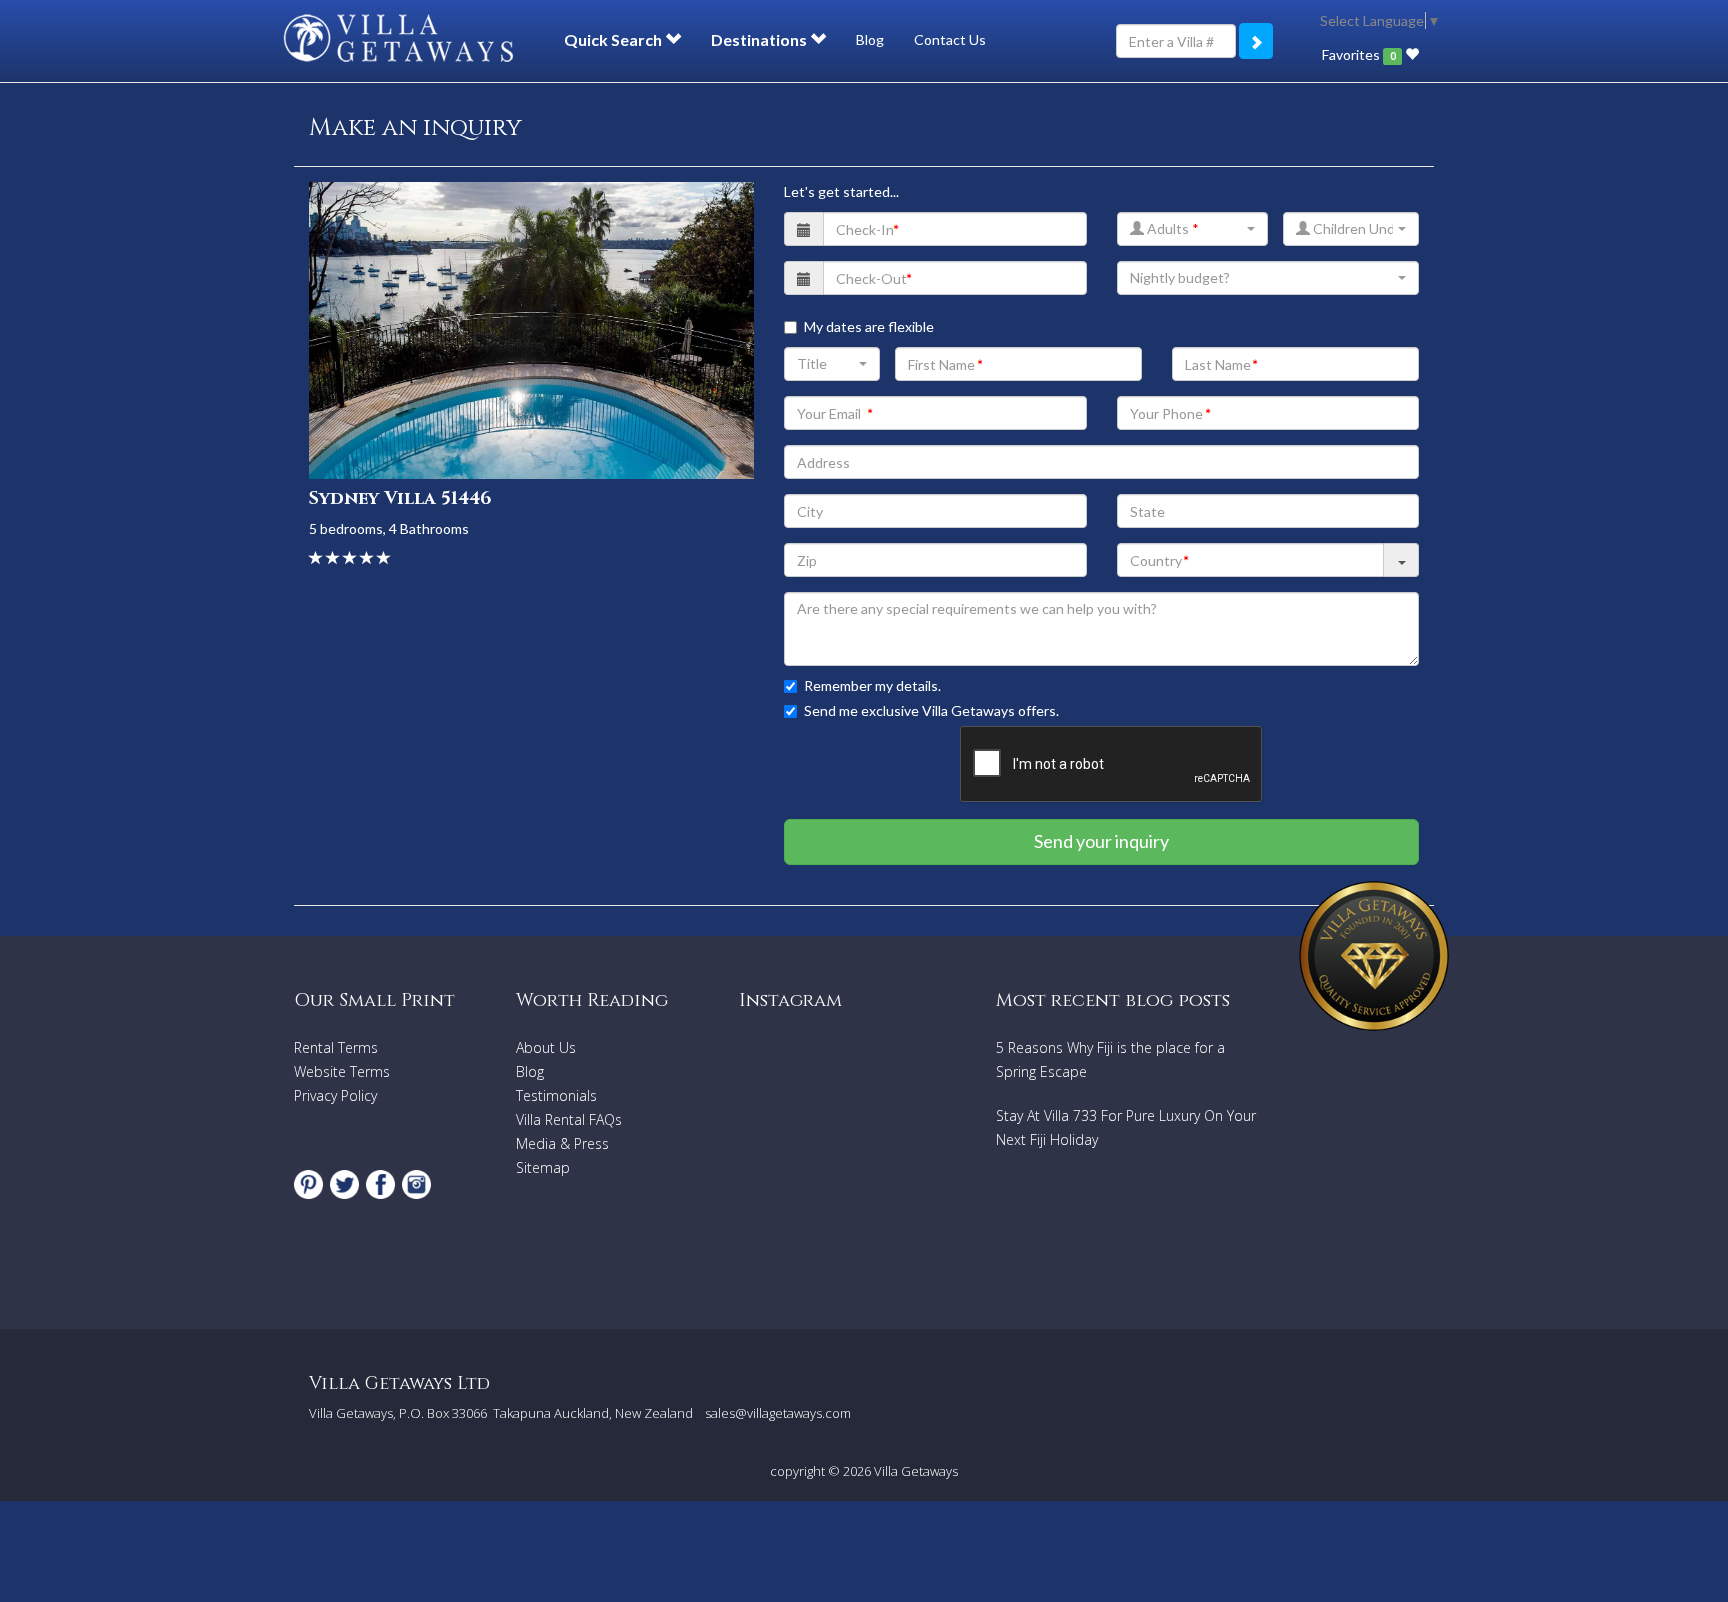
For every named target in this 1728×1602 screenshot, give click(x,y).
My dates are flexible (869, 326)
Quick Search (614, 39)
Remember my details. (872, 685)
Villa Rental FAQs (569, 1119)
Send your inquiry (1101, 841)
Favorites (1358, 54)
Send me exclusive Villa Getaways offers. (931, 710)
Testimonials (556, 1095)
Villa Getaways (916, 1471)
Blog (870, 39)
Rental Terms (336, 1047)
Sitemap (543, 1167)
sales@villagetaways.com (778, 1413)
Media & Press (562, 1143)
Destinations (760, 39)
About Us (546, 1047)
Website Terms (342, 1071)
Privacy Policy (335, 1095)
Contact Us (950, 39)
